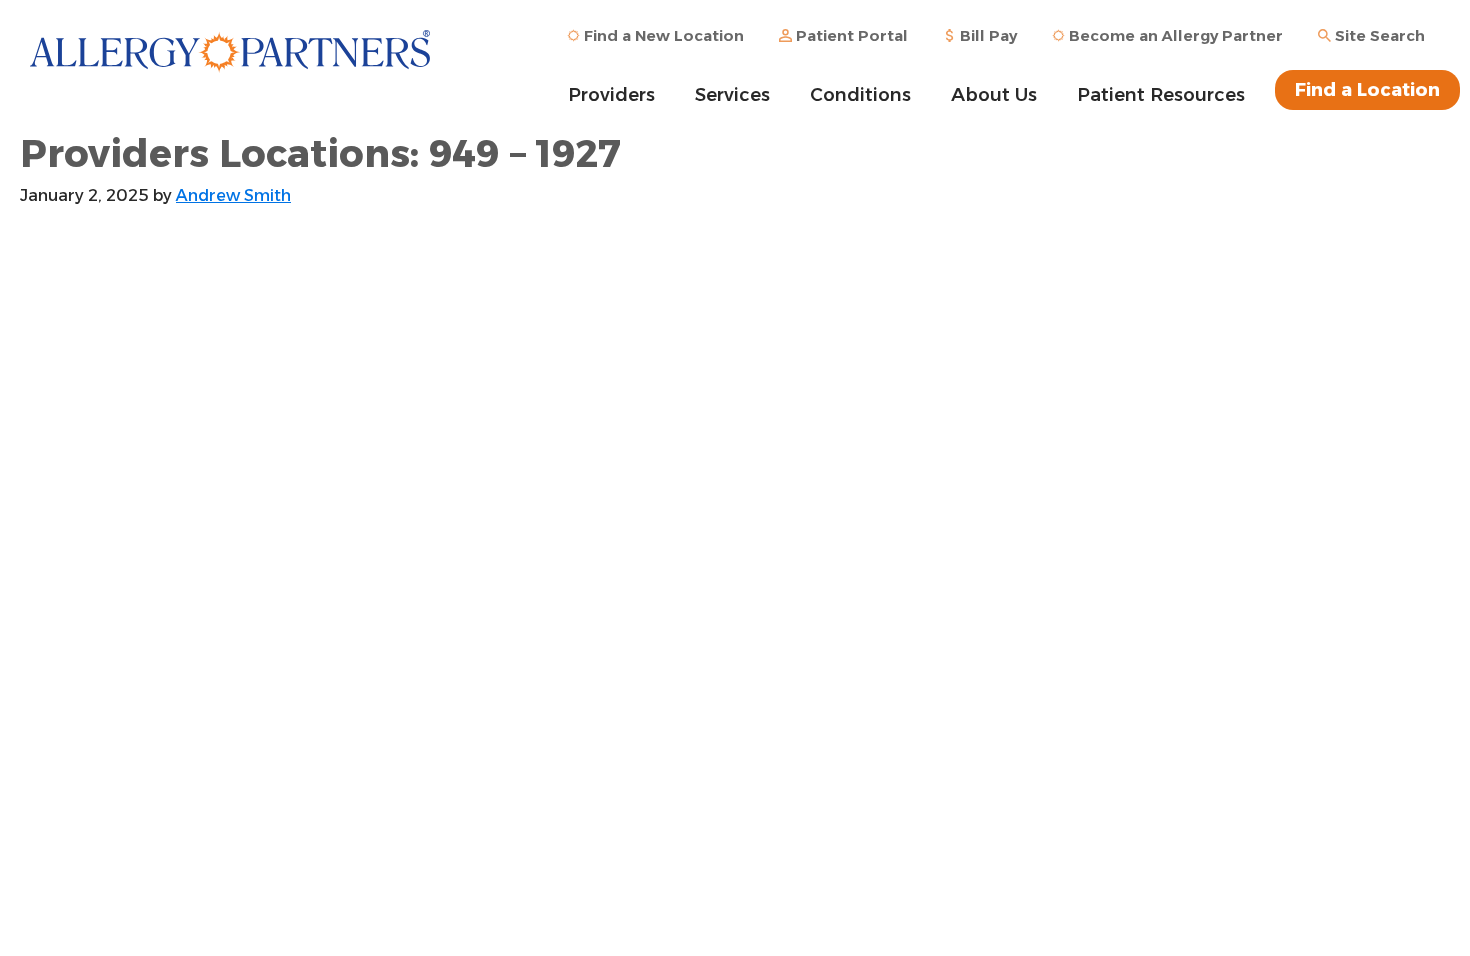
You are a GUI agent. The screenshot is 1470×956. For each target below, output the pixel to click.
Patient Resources (1161, 95)
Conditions (860, 95)
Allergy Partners (230, 65)
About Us (994, 95)
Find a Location (1367, 90)
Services (732, 95)
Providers (611, 95)
